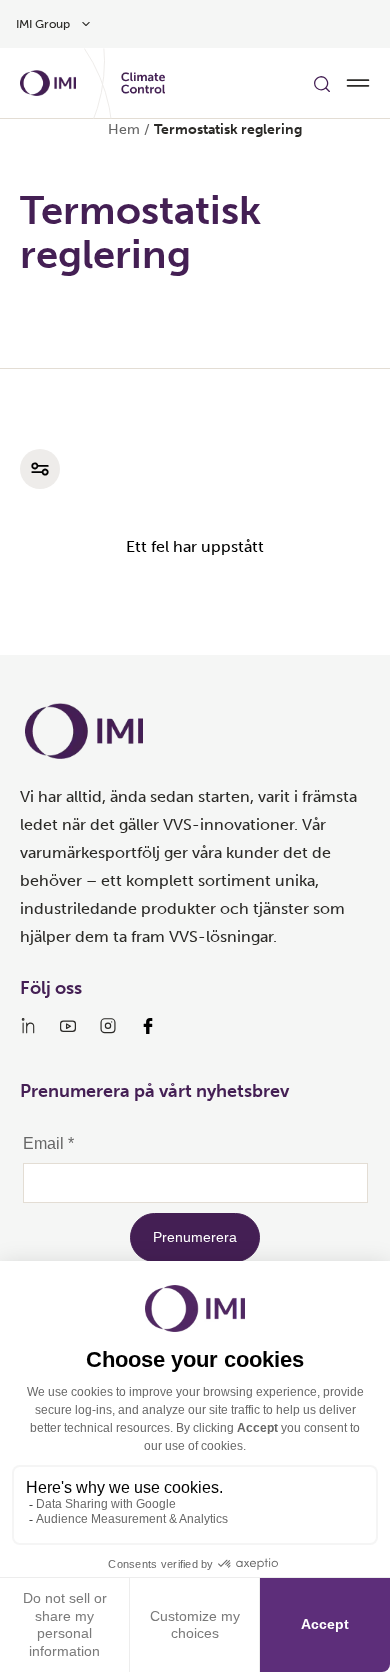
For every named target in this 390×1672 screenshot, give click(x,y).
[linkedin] (28, 1026)
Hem (124, 129)
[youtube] (68, 1026)
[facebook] (148, 1026)
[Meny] (358, 83)
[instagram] (108, 1026)
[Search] (322, 83)
